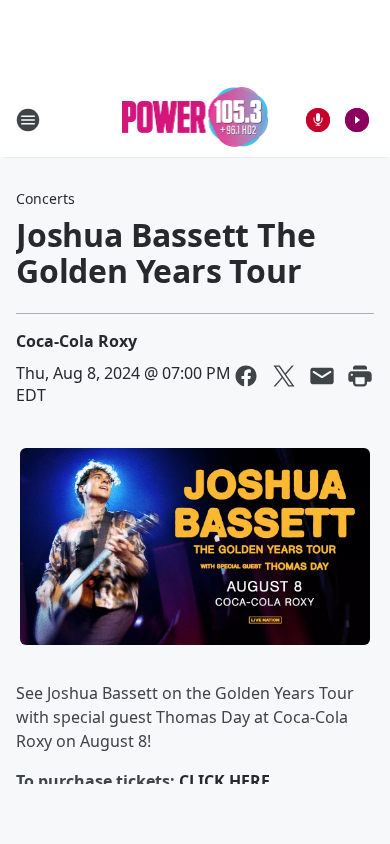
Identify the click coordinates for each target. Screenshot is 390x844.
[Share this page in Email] (322, 376)
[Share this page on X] (284, 376)
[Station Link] (195, 119)
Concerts (45, 198)
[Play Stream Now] (357, 120)
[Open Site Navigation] (28, 120)
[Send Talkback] (318, 120)
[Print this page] (360, 376)
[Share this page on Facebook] (246, 376)
